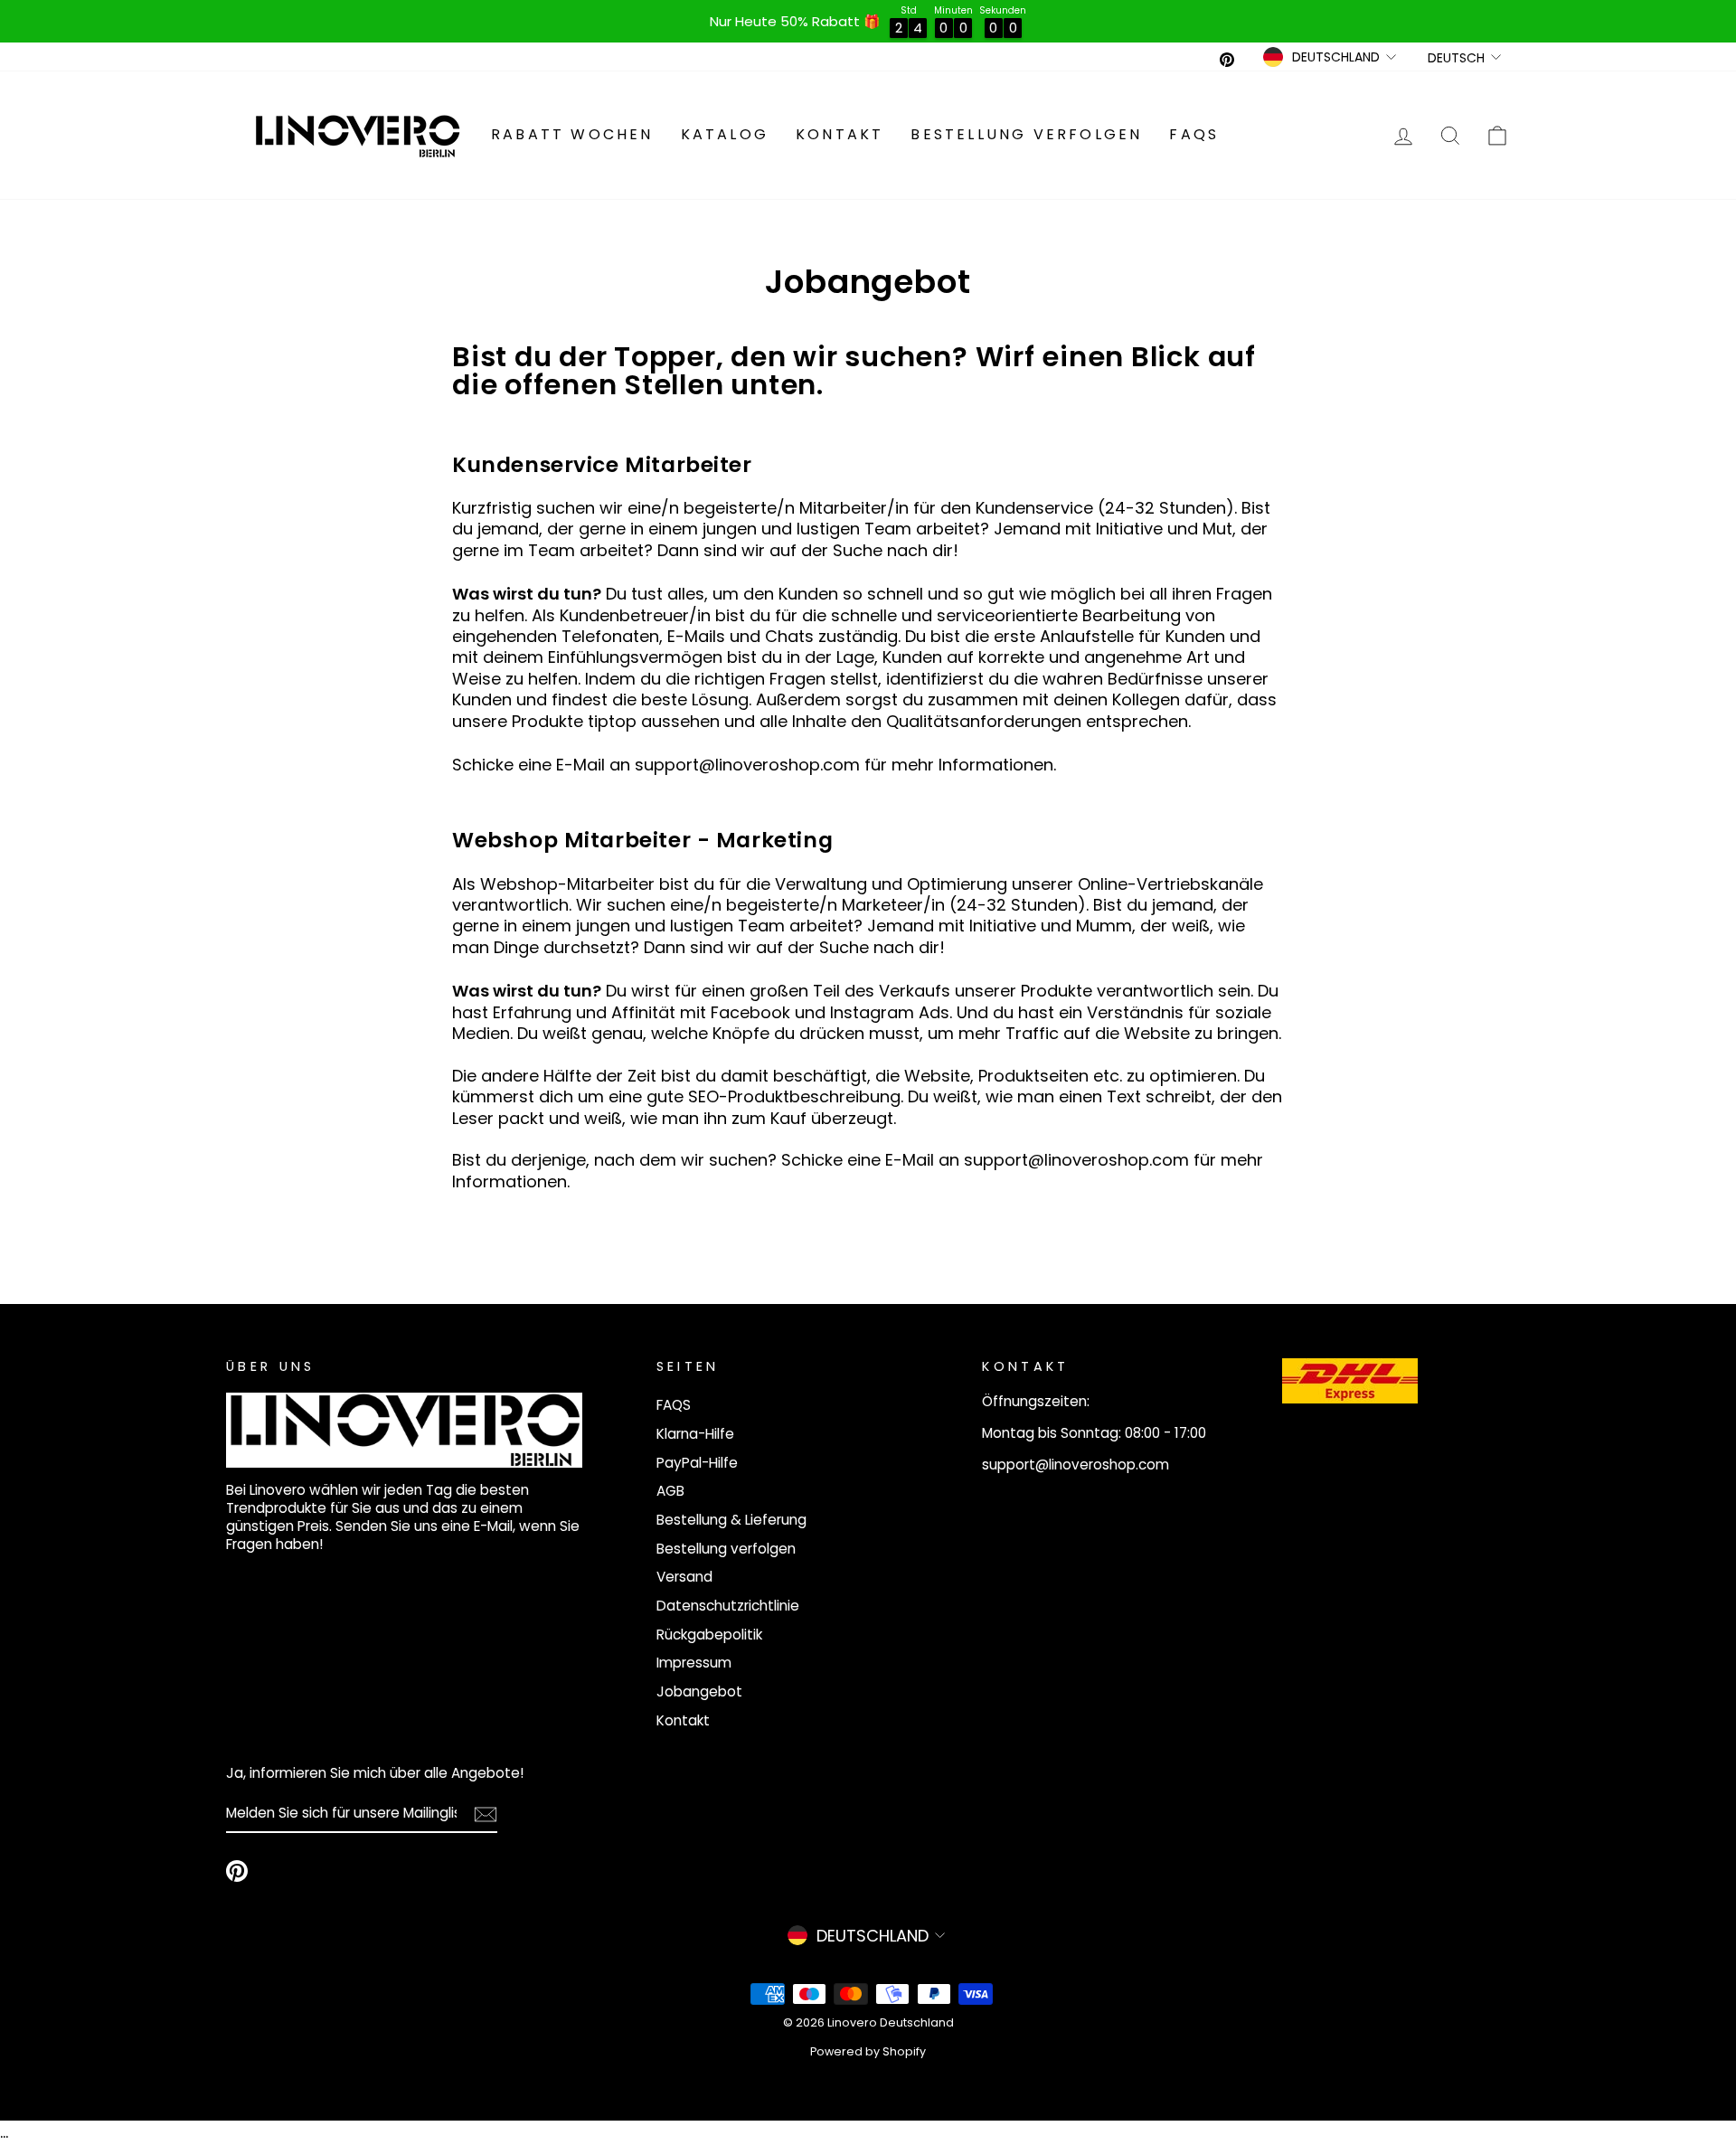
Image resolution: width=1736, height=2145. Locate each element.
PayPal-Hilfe (697, 1463)
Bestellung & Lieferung (731, 1520)
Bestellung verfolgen (1026, 134)
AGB (670, 1491)
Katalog (725, 134)
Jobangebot (699, 1691)
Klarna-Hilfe (695, 1434)
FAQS (1194, 134)
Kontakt (840, 134)
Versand (684, 1577)
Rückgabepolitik (709, 1635)
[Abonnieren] (486, 1814)
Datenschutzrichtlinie (728, 1606)
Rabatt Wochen (572, 134)
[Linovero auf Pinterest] (237, 1871)
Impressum (694, 1663)
